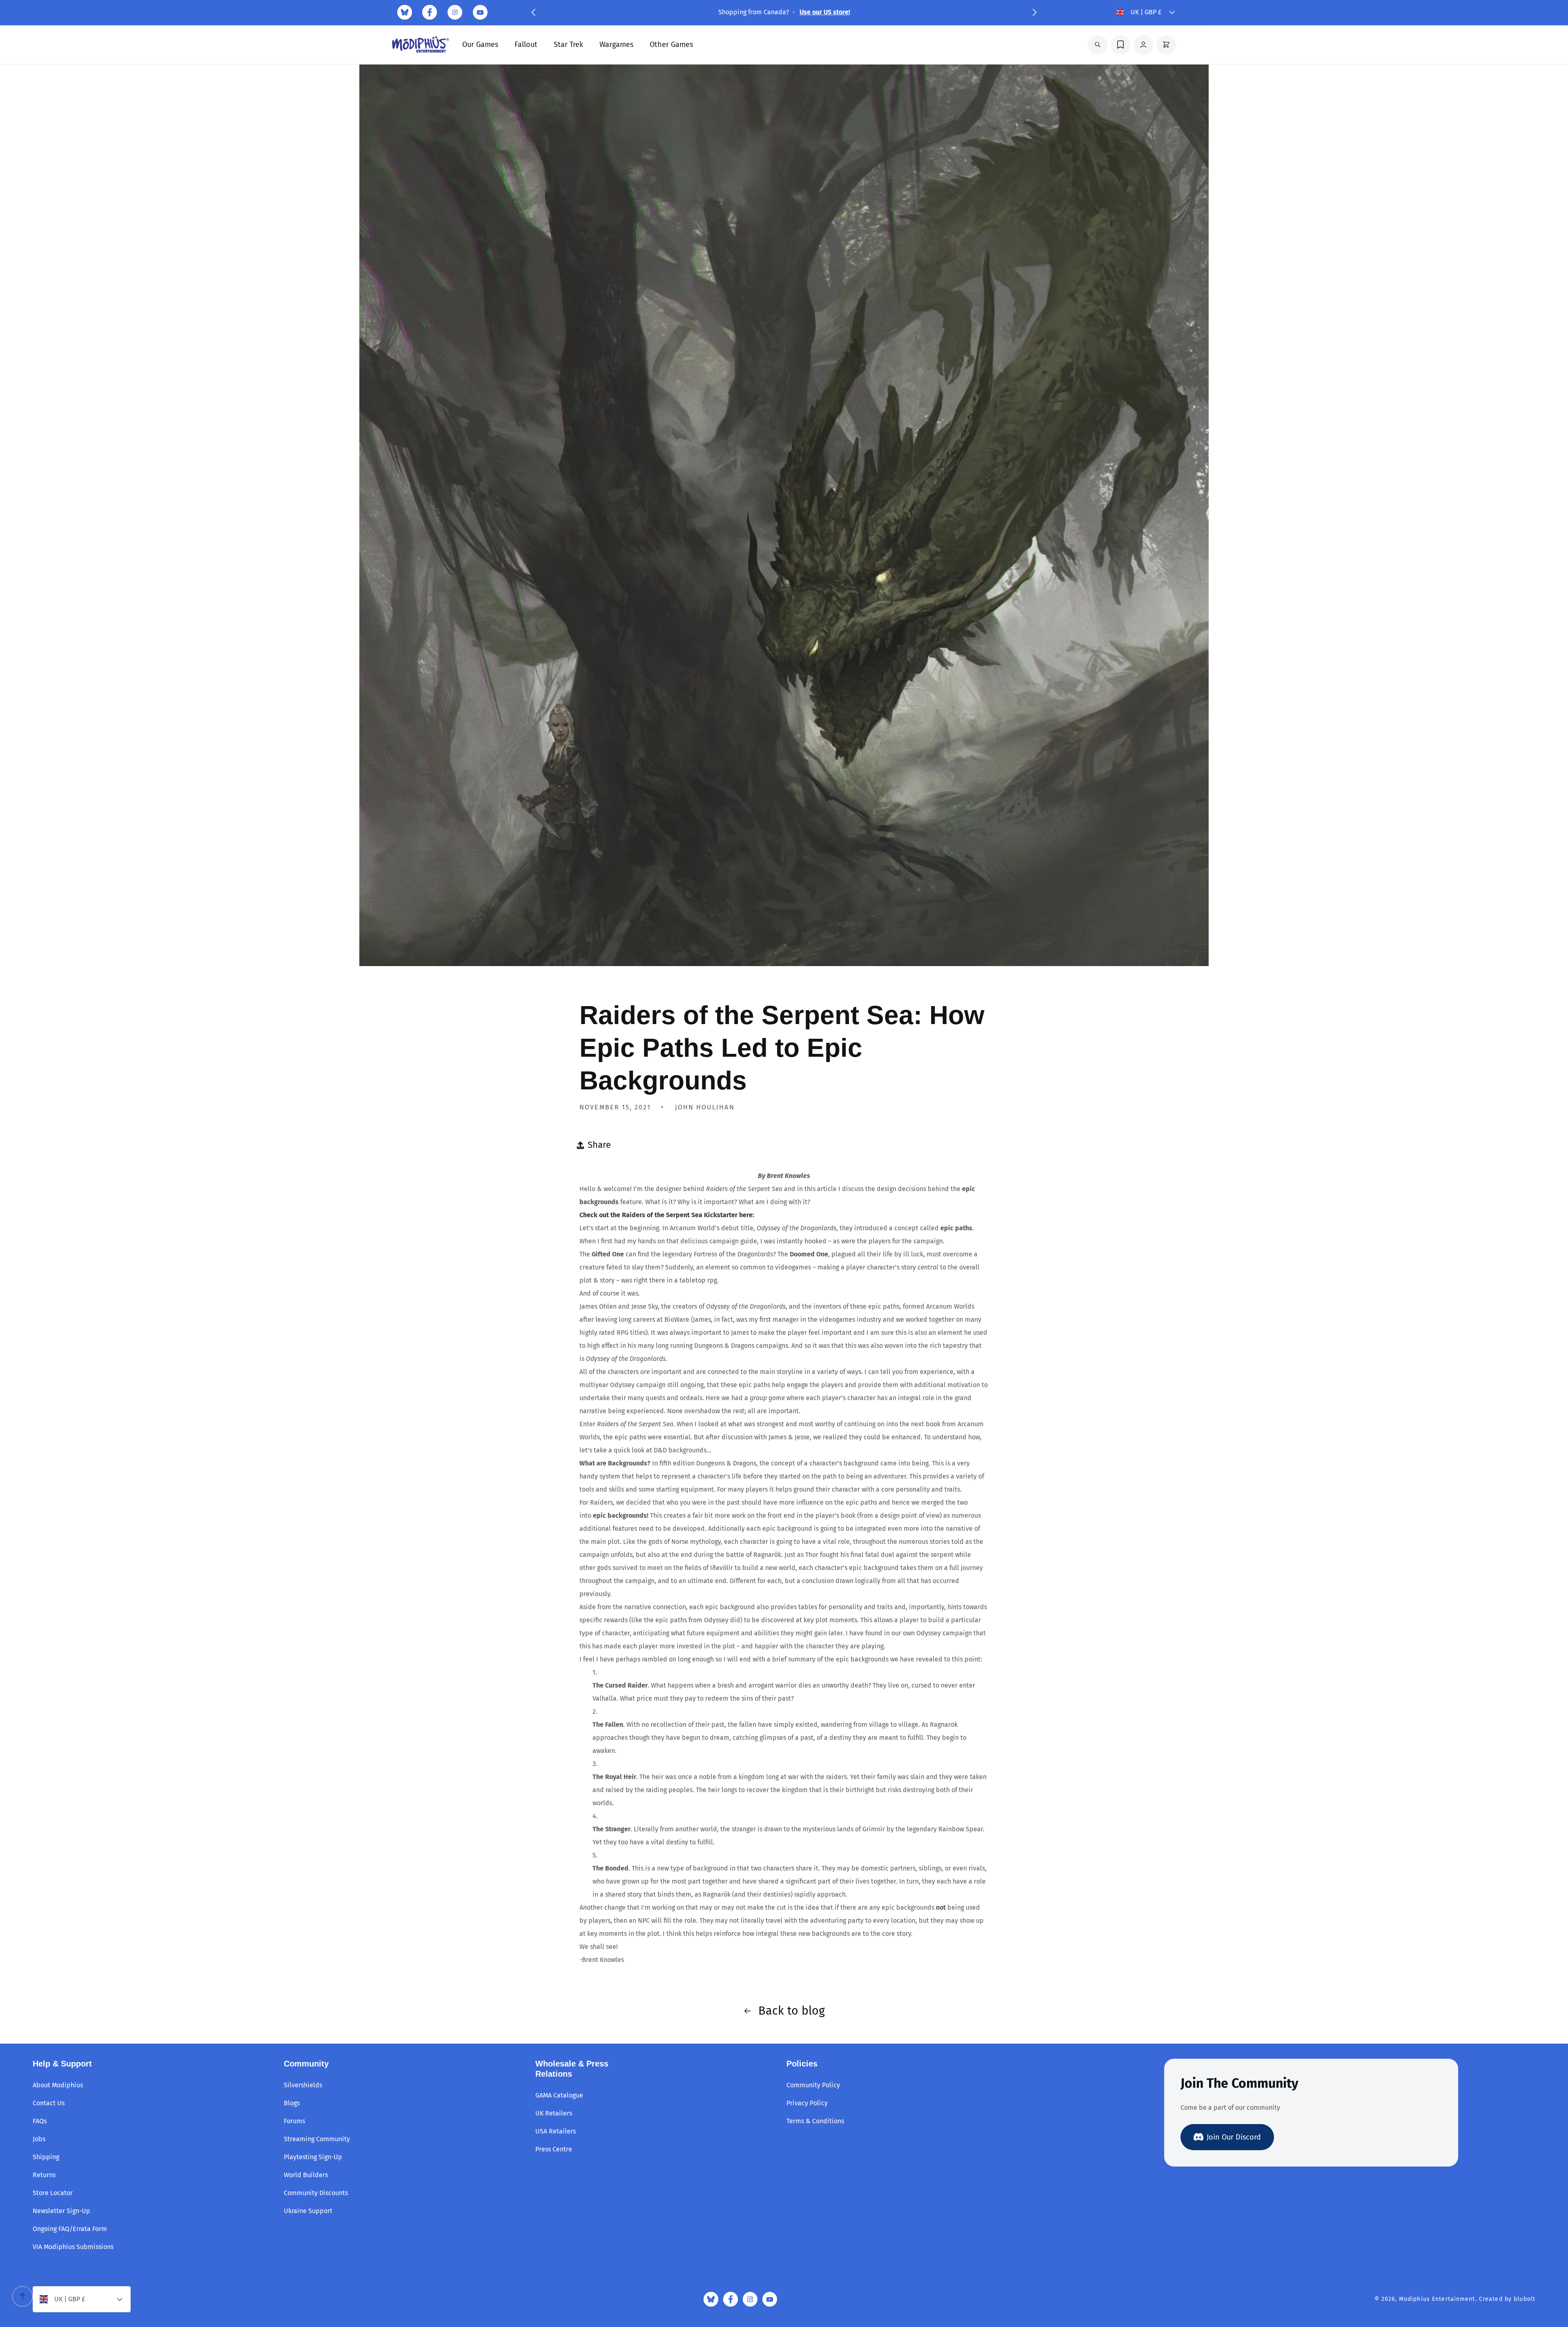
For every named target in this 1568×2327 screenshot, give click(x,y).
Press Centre (554, 2149)
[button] (533, 12)
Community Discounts (316, 2193)
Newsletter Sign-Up (61, 2211)
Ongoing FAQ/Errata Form (70, 2229)
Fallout (526, 45)
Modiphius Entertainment (1437, 2299)
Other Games (671, 45)
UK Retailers (554, 2113)
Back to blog (792, 2011)
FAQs (40, 2121)
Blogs (292, 2103)
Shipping (46, 2157)
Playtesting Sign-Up (313, 2157)
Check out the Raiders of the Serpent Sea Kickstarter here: (667, 1215)
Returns (44, 2175)
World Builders (306, 2175)
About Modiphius (58, 2085)
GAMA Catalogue (559, 2095)
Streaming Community (317, 2139)
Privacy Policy (807, 2103)
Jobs (39, 2139)
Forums (294, 2121)
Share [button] (599, 1145)
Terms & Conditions (815, 2121)
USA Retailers (556, 2131)
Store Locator (53, 2193)
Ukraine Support (308, 2211)
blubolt (1525, 2299)
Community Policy (813, 2085)
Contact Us (49, 2103)
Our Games (480, 45)
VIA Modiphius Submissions (73, 2247)
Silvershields (303, 2085)
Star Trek (568, 45)
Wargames (616, 45)
